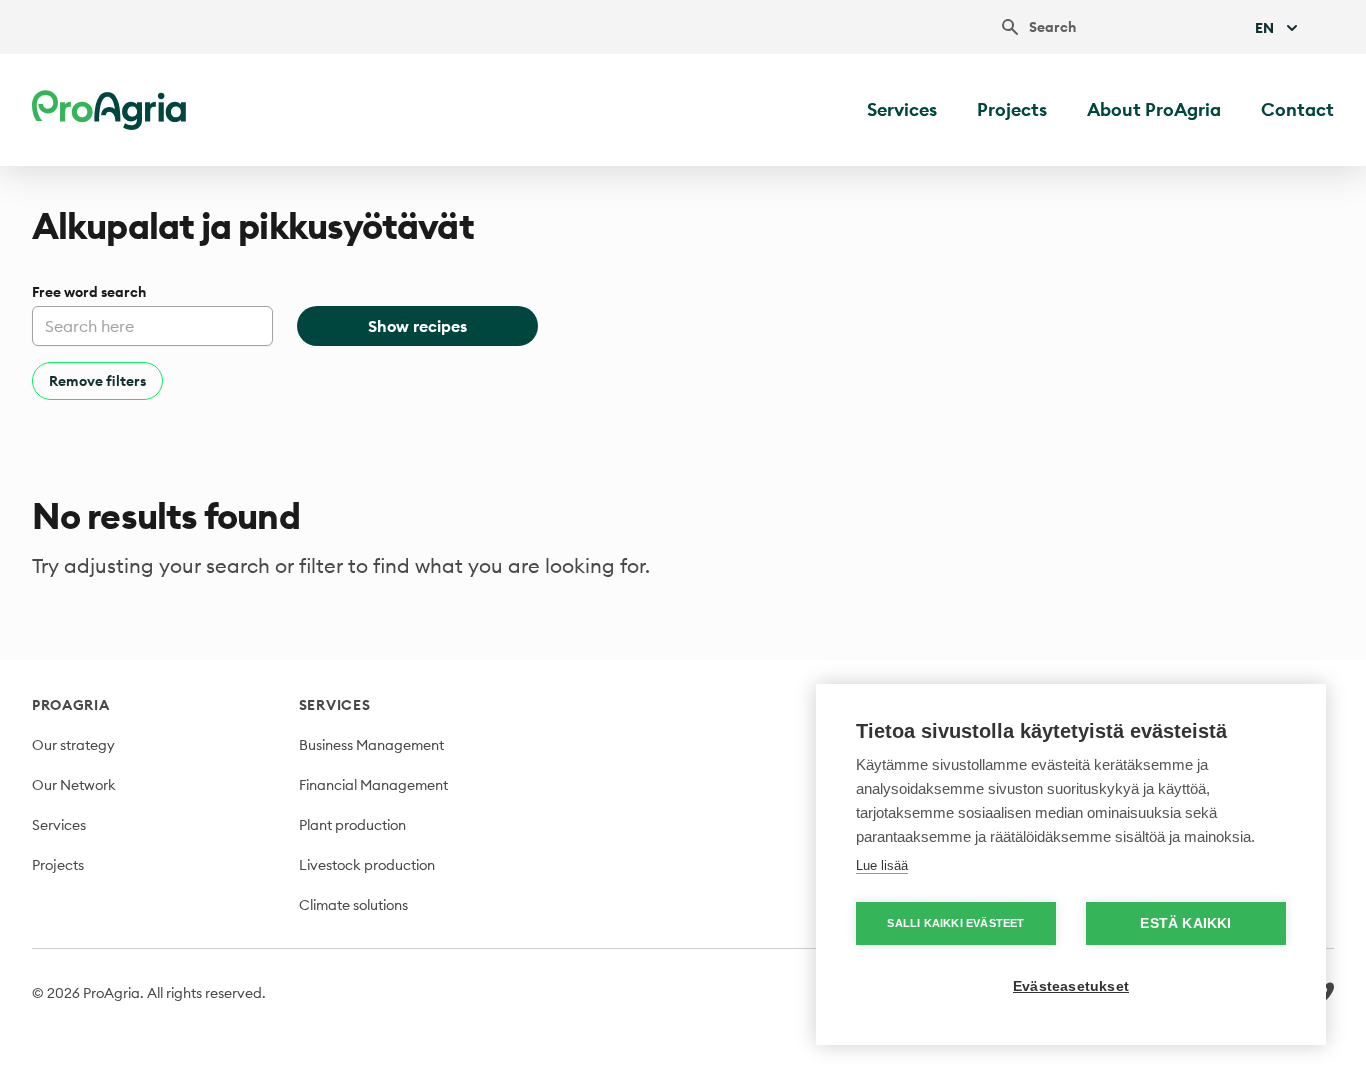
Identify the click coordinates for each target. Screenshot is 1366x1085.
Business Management (371, 745)
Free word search (89, 292)
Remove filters (97, 381)
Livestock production (367, 865)
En (1264, 28)
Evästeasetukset (1071, 986)
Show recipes (417, 326)
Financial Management (373, 785)
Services (902, 109)
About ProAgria (1154, 109)
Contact (1297, 109)
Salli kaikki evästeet (955, 923)
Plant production (352, 825)
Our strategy (73, 745)
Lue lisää (882, 865)
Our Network (74, 785)
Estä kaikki (1185, 923)
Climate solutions (353, 905)
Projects (1012, 109)
